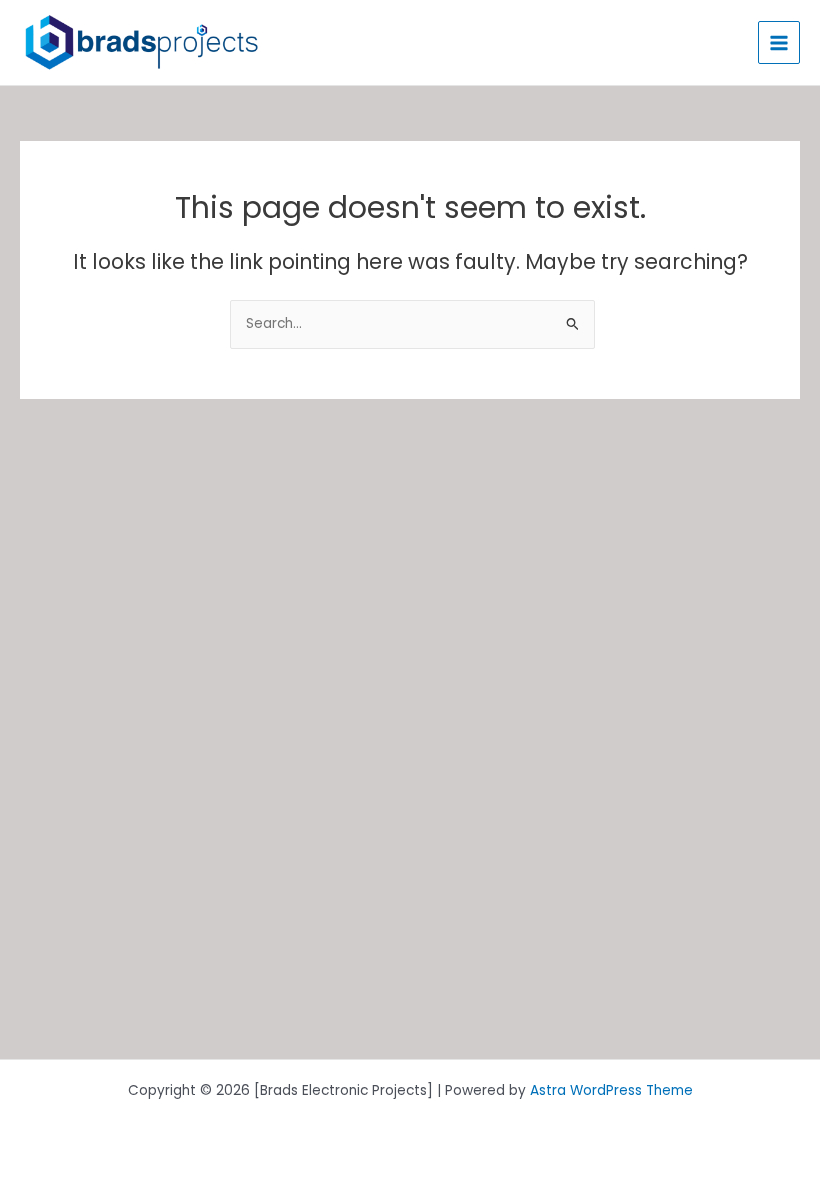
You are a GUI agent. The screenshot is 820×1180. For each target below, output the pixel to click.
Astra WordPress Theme (611, 1090)
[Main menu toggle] (779, 42)
